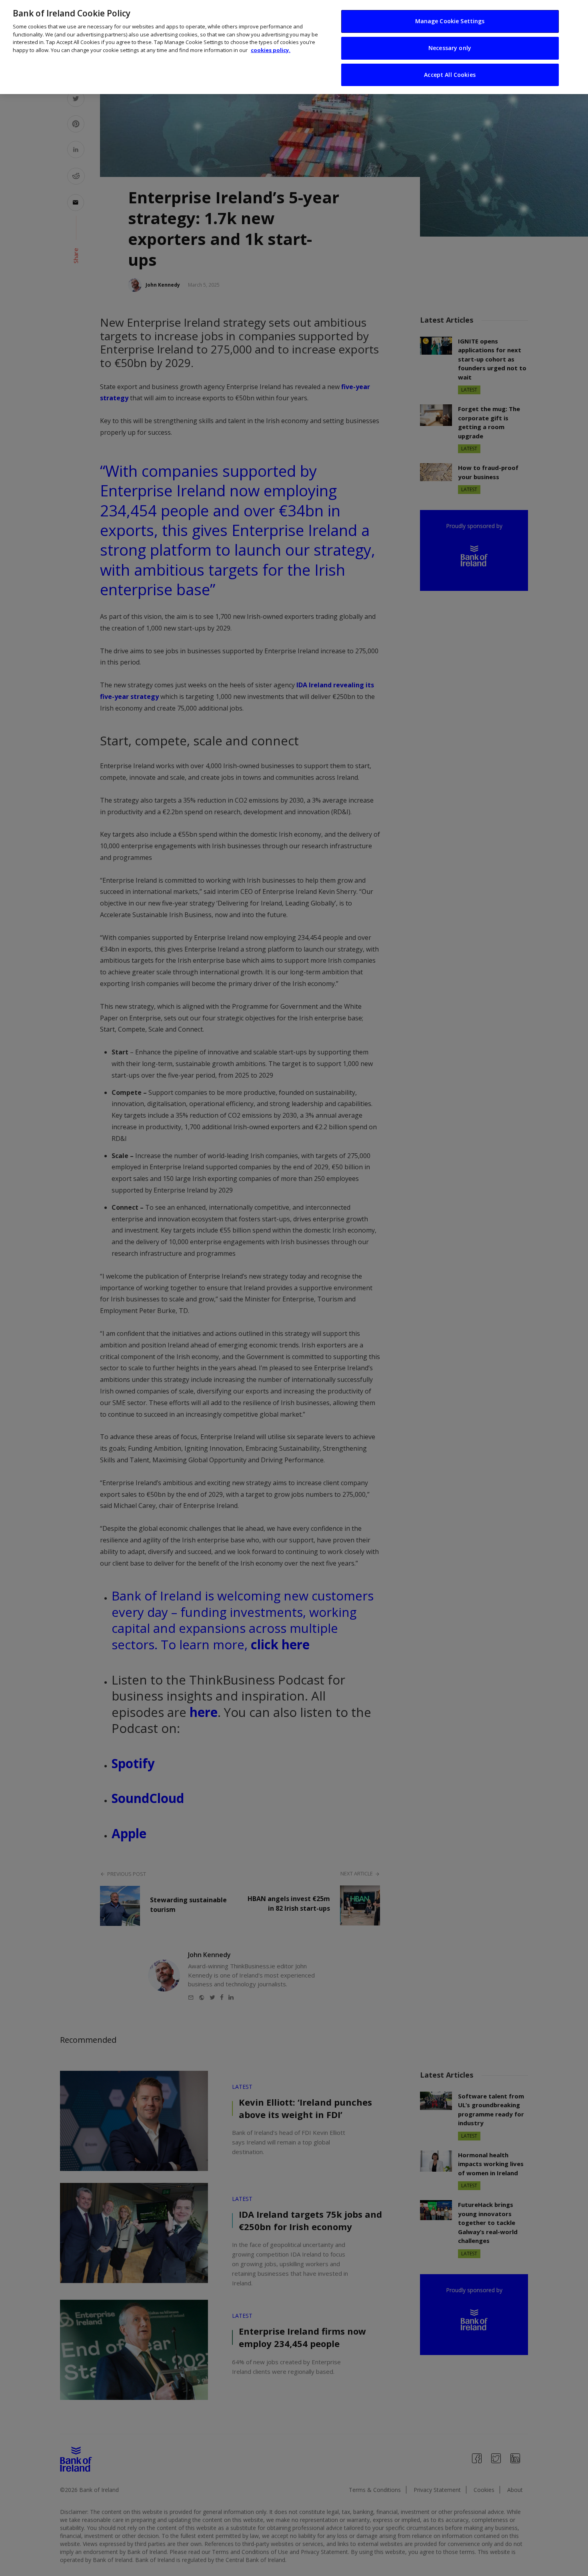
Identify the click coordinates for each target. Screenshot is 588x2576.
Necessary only (450, 48)
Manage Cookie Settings (450, 21)
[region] (294, 47)
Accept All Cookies (450, 75)
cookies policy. (271, 50)
